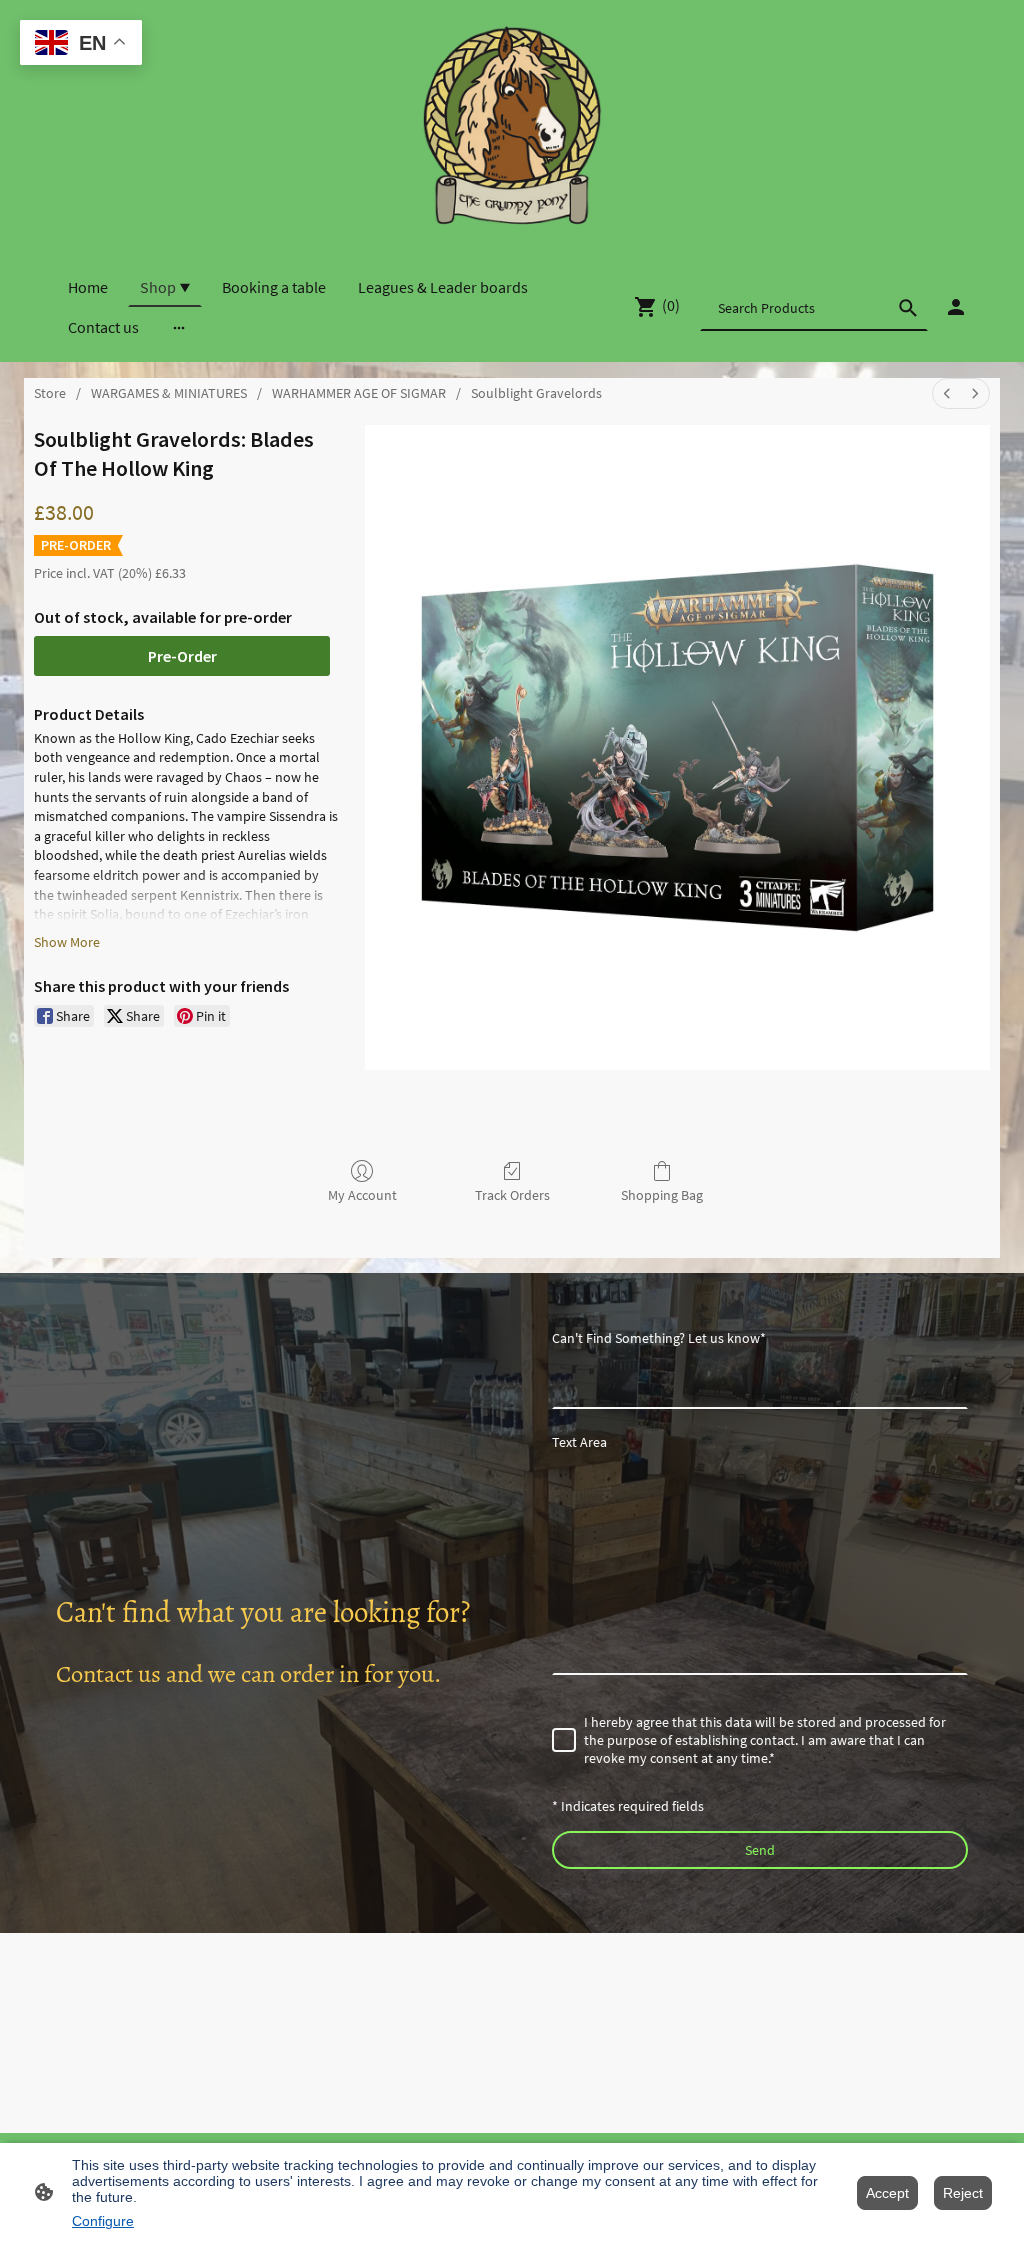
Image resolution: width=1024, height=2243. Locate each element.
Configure (103, 2221)
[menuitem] (947, 393)
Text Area (579, 1442)
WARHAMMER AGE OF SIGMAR (359, 393)
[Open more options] (179, 327)
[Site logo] (511, 125)
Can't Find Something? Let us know (659, 1338)
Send (760, 1850)
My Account (362, 1195)
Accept (887, 2193)
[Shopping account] (956, 307)
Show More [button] (67, 942)
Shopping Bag (662, 1195)
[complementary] (81, 44)
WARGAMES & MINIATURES (169, 393)
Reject (963, 2193)
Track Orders (512, 1195)
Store (50, 393)
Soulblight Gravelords (536, 393)
